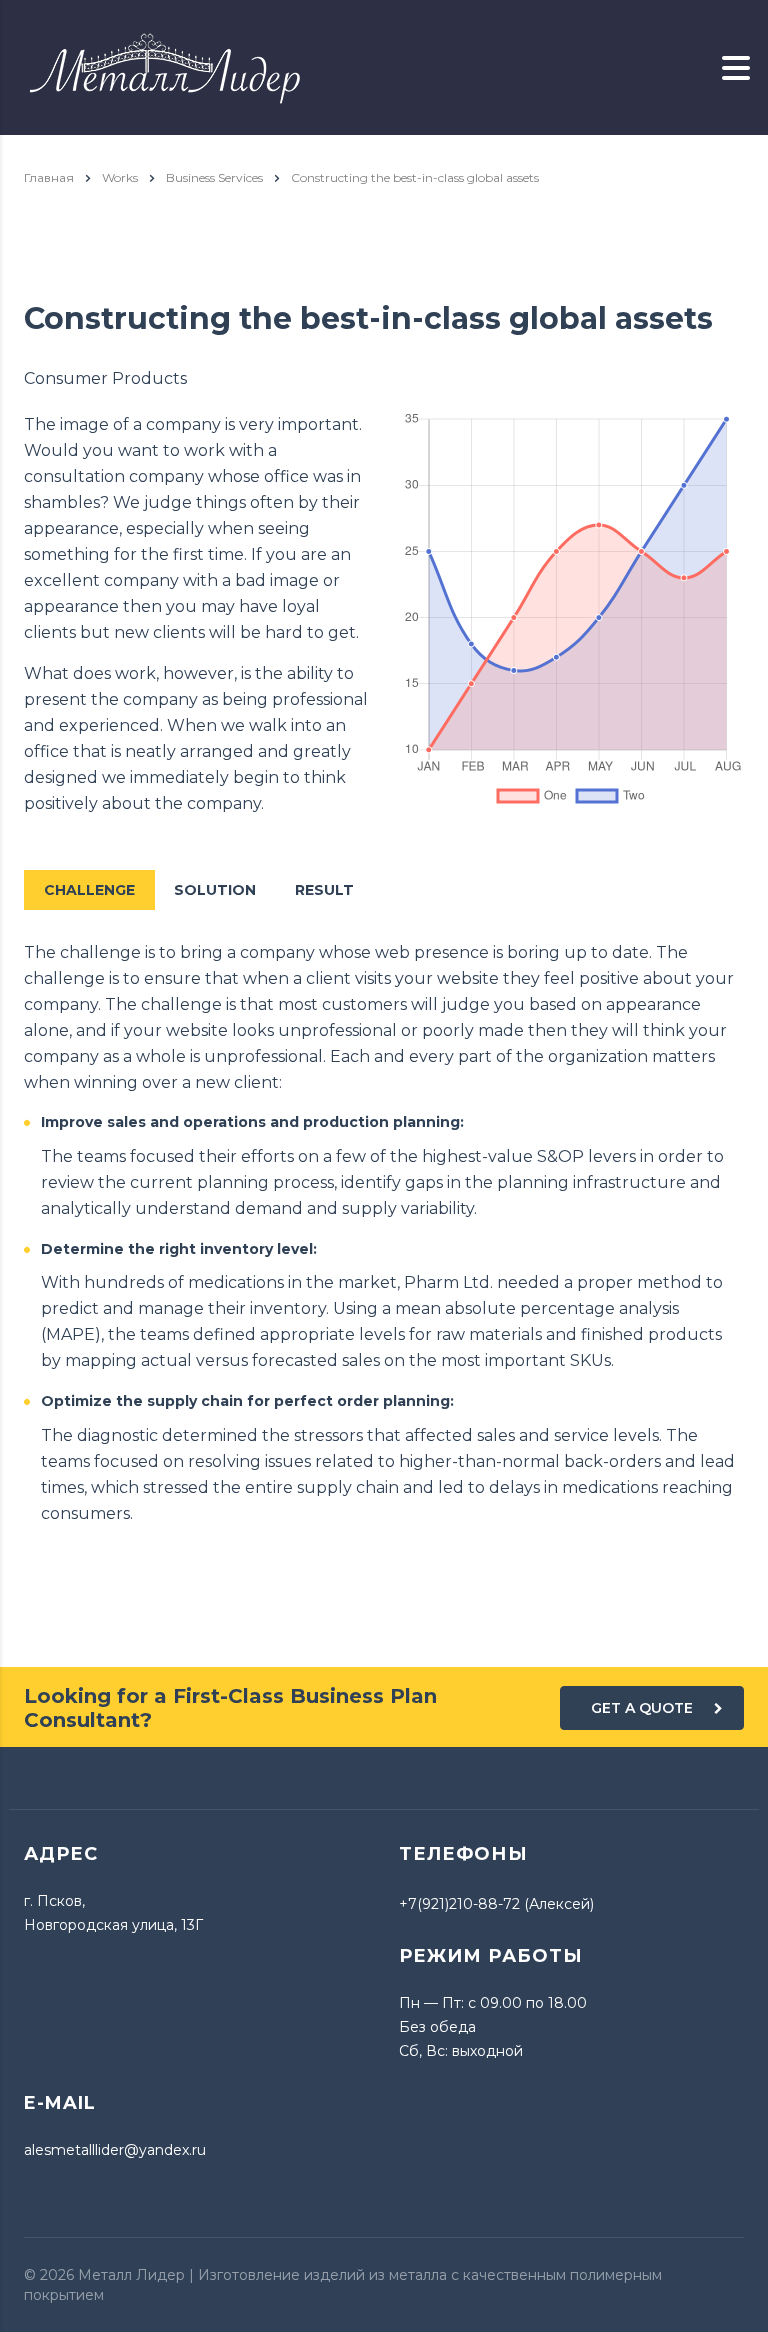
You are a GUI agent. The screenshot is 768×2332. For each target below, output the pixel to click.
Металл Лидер (131, 2275)
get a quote (642, 1708)
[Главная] (165, 66)
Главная (49, 177)
